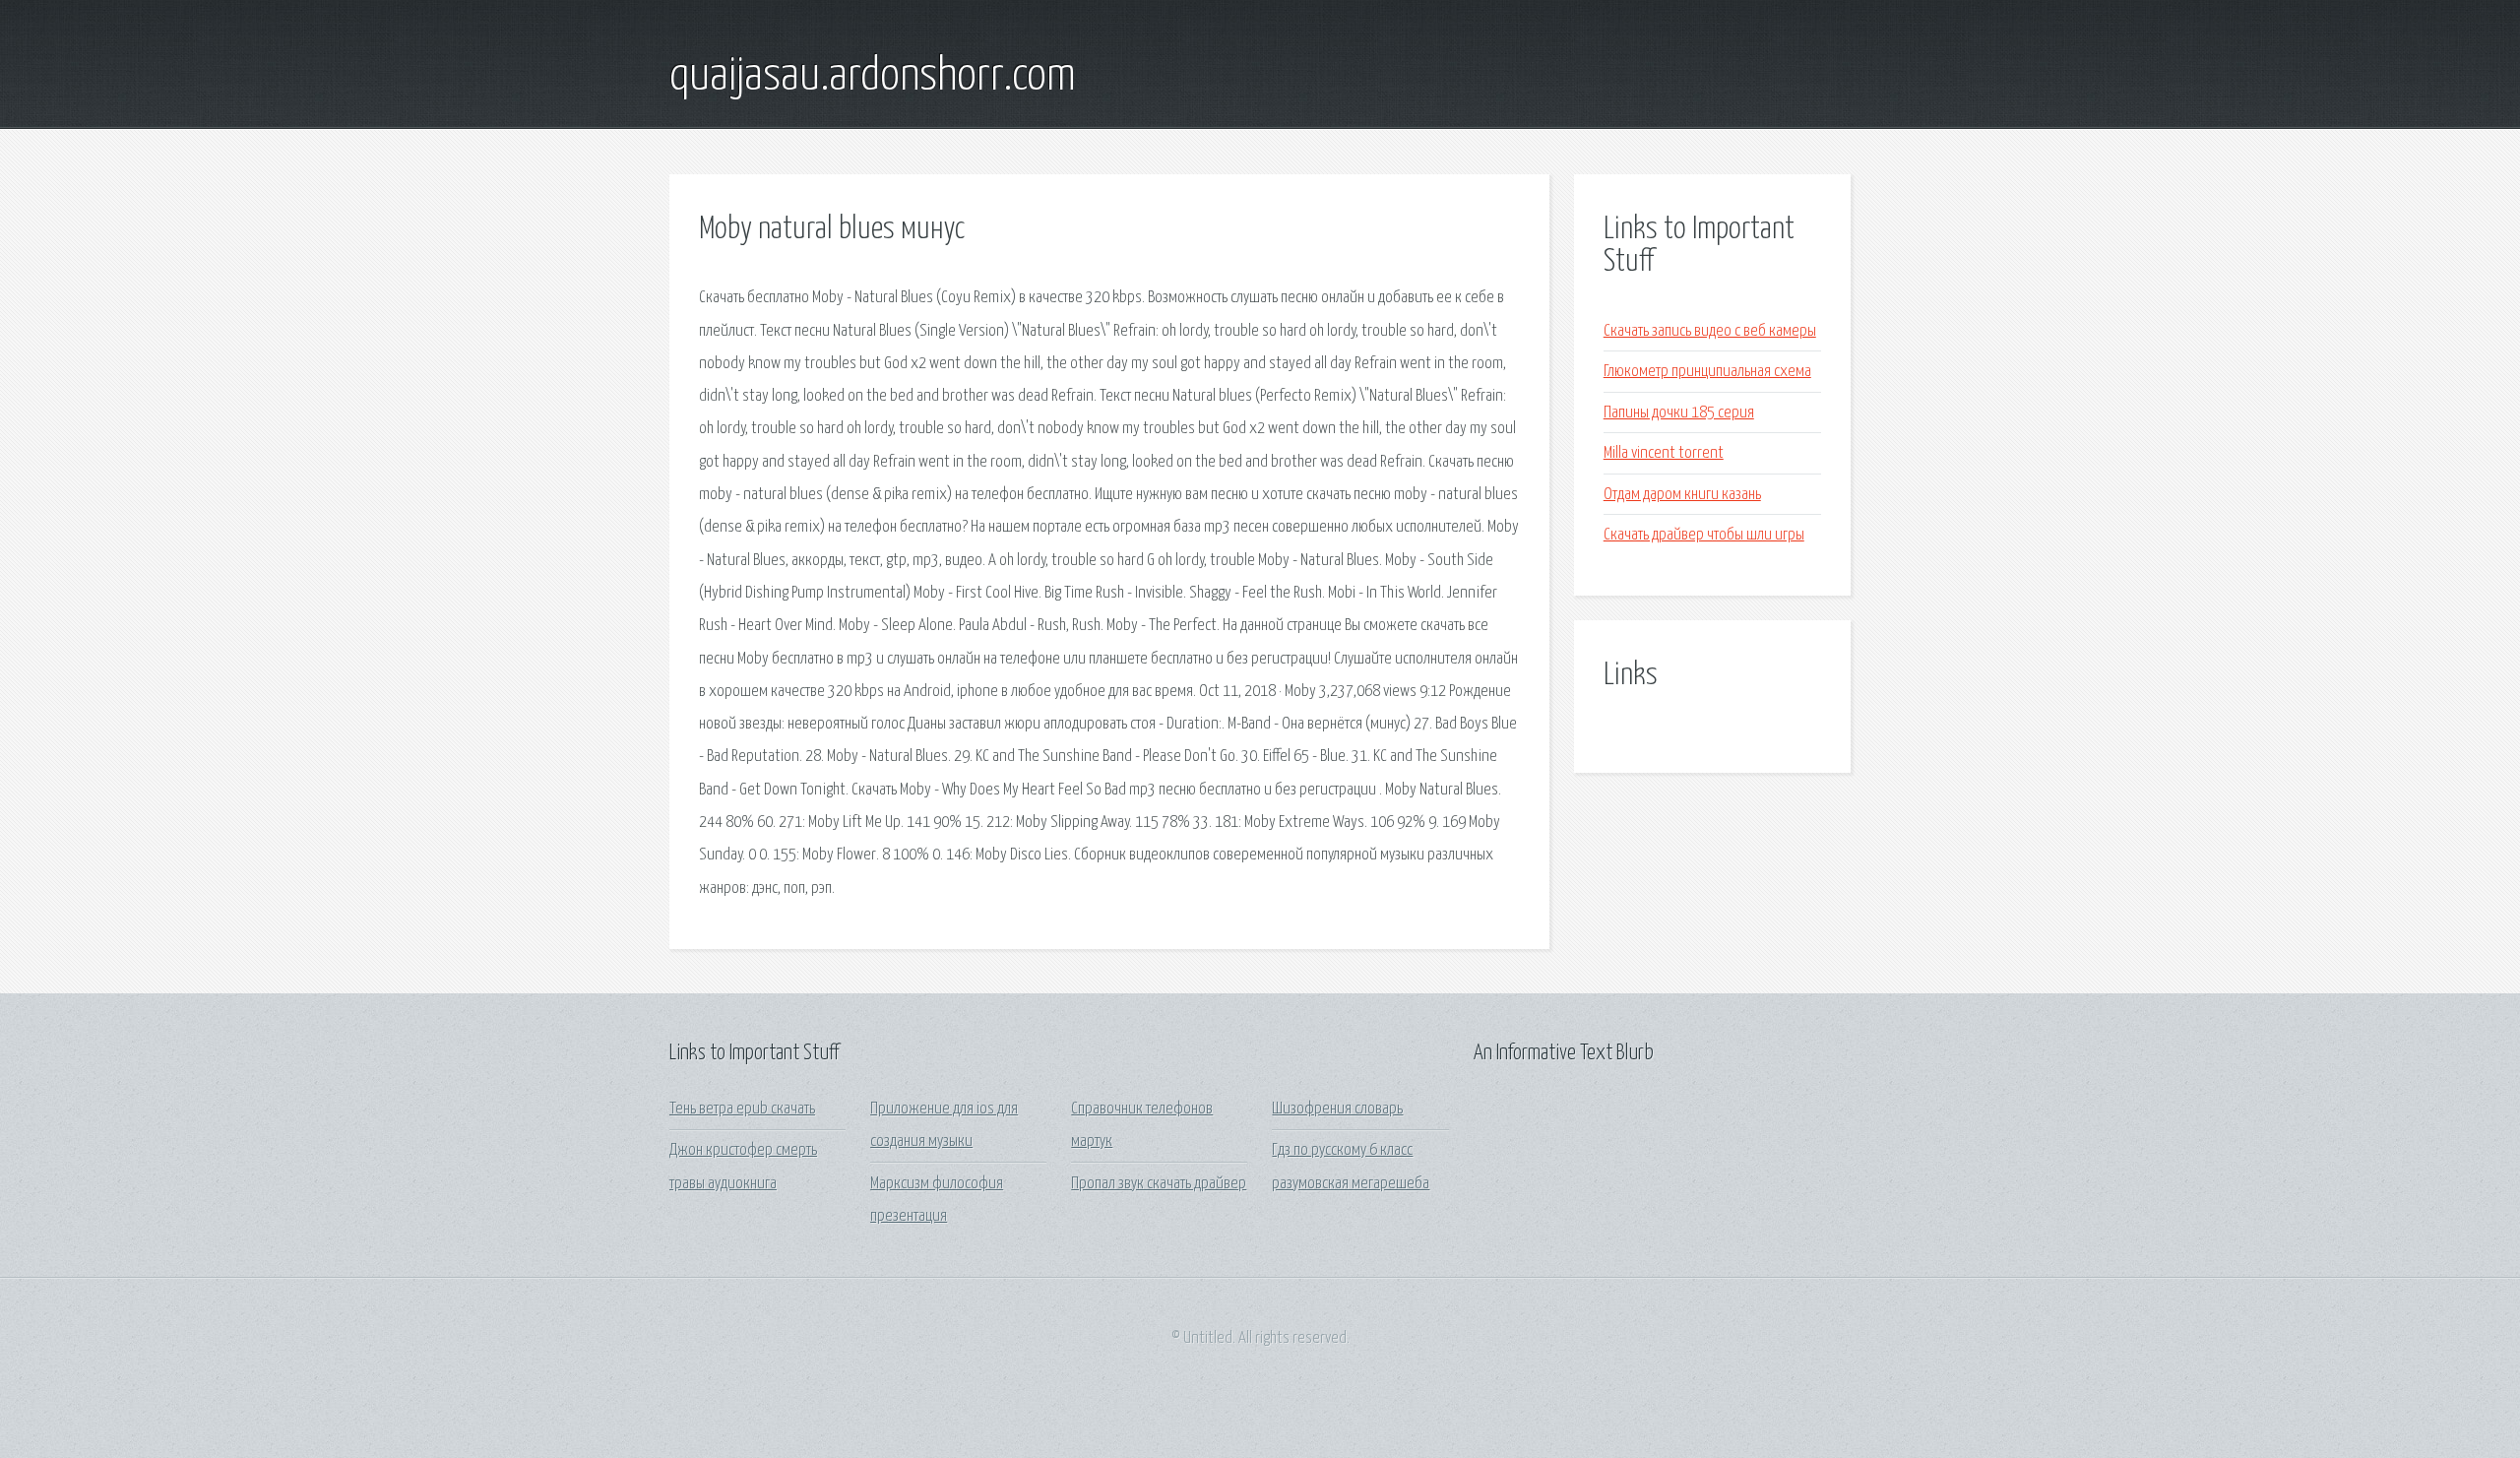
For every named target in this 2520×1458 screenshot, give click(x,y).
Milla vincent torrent (1664, 453)
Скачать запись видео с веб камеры (1710, 331)
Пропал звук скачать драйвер (1159, 1184)
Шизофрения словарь (1337, 1109)
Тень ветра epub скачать (742, 1109)
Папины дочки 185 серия (1679, 413)
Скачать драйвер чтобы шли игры (1704, 535)
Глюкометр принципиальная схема (1707, 372)
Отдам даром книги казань (1682, 495)
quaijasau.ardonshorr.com (873, 77)
